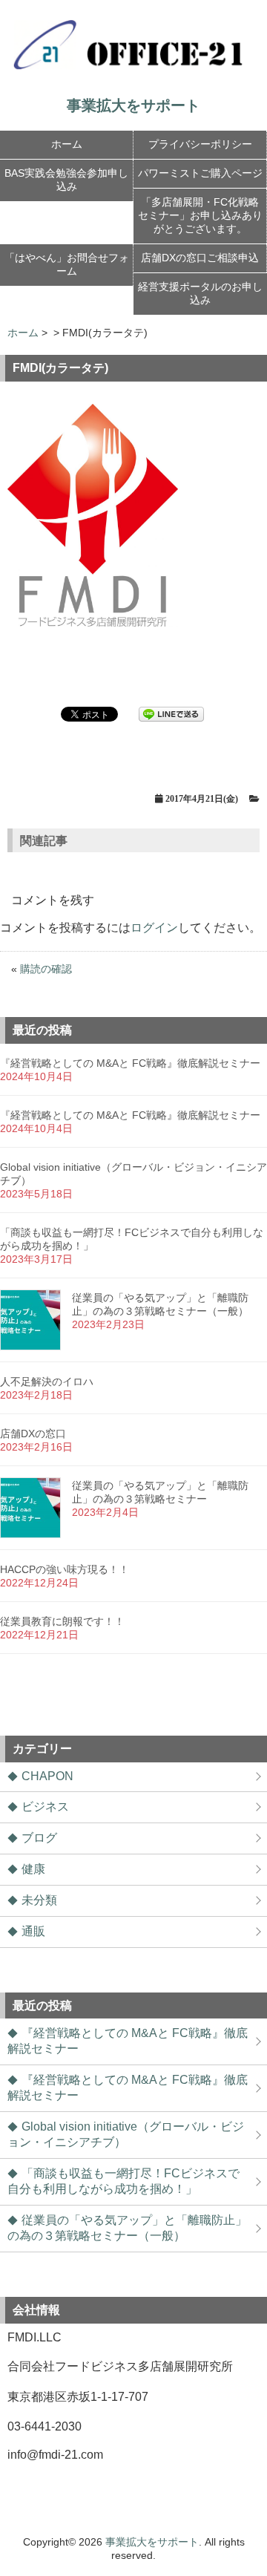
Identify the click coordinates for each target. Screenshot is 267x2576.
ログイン (154, 928)
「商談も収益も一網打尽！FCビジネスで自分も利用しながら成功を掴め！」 (123, 2181)
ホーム (67, 144)
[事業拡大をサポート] (133, 74)
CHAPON (47, 1776)
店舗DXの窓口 (33, 1434)
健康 (33, 1869)
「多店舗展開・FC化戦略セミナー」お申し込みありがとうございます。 (200, 215)
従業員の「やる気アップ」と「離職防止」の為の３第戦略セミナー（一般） (127, 2228)
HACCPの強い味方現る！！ (65, 1569)
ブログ (39, 1838)
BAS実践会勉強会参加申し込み (66, 180)
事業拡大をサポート (152, 2542)
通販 (33, 1931)
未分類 (39, 1900)
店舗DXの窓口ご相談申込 (200, 258)
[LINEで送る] (171, 713)
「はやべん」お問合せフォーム (67, 264)
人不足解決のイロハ (47, 1382)
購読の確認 (46, 969)
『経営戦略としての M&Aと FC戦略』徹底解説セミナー (130, 1063)
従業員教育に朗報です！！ (62, 1621)
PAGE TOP (247, 2484)
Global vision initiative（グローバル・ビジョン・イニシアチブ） (126, 2134)
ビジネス (45, 1807)
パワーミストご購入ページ (200, 173)
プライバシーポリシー (200, 144)
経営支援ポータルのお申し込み (200, 293)
